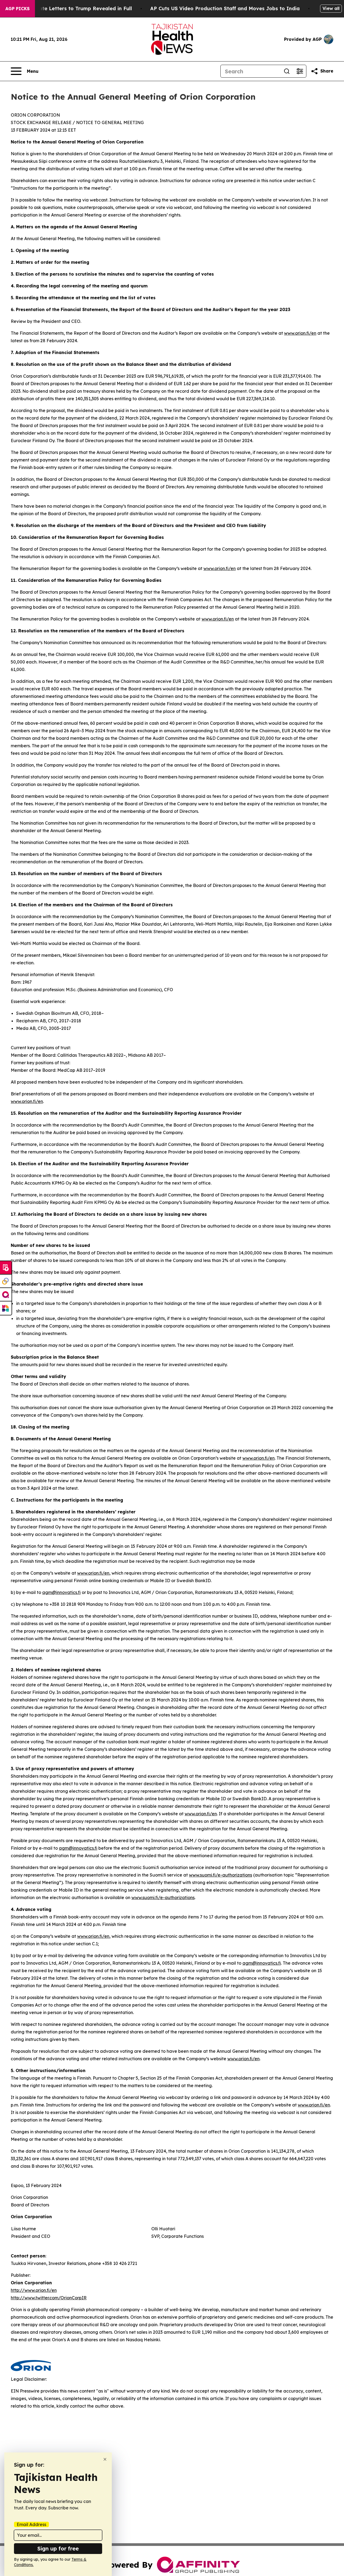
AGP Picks (17, 9)
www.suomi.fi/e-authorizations (221, 1875)
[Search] (287, 71)
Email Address (31, 2524)
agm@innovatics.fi (61, 1592)
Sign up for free (58, 2548)
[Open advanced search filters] (300, 71)
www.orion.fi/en (300, 333)
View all (331, 8)
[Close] (105, 2459)
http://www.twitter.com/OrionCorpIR (49, 2298)
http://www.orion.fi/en (34, 2290)
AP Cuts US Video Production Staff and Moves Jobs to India (225, 8)
